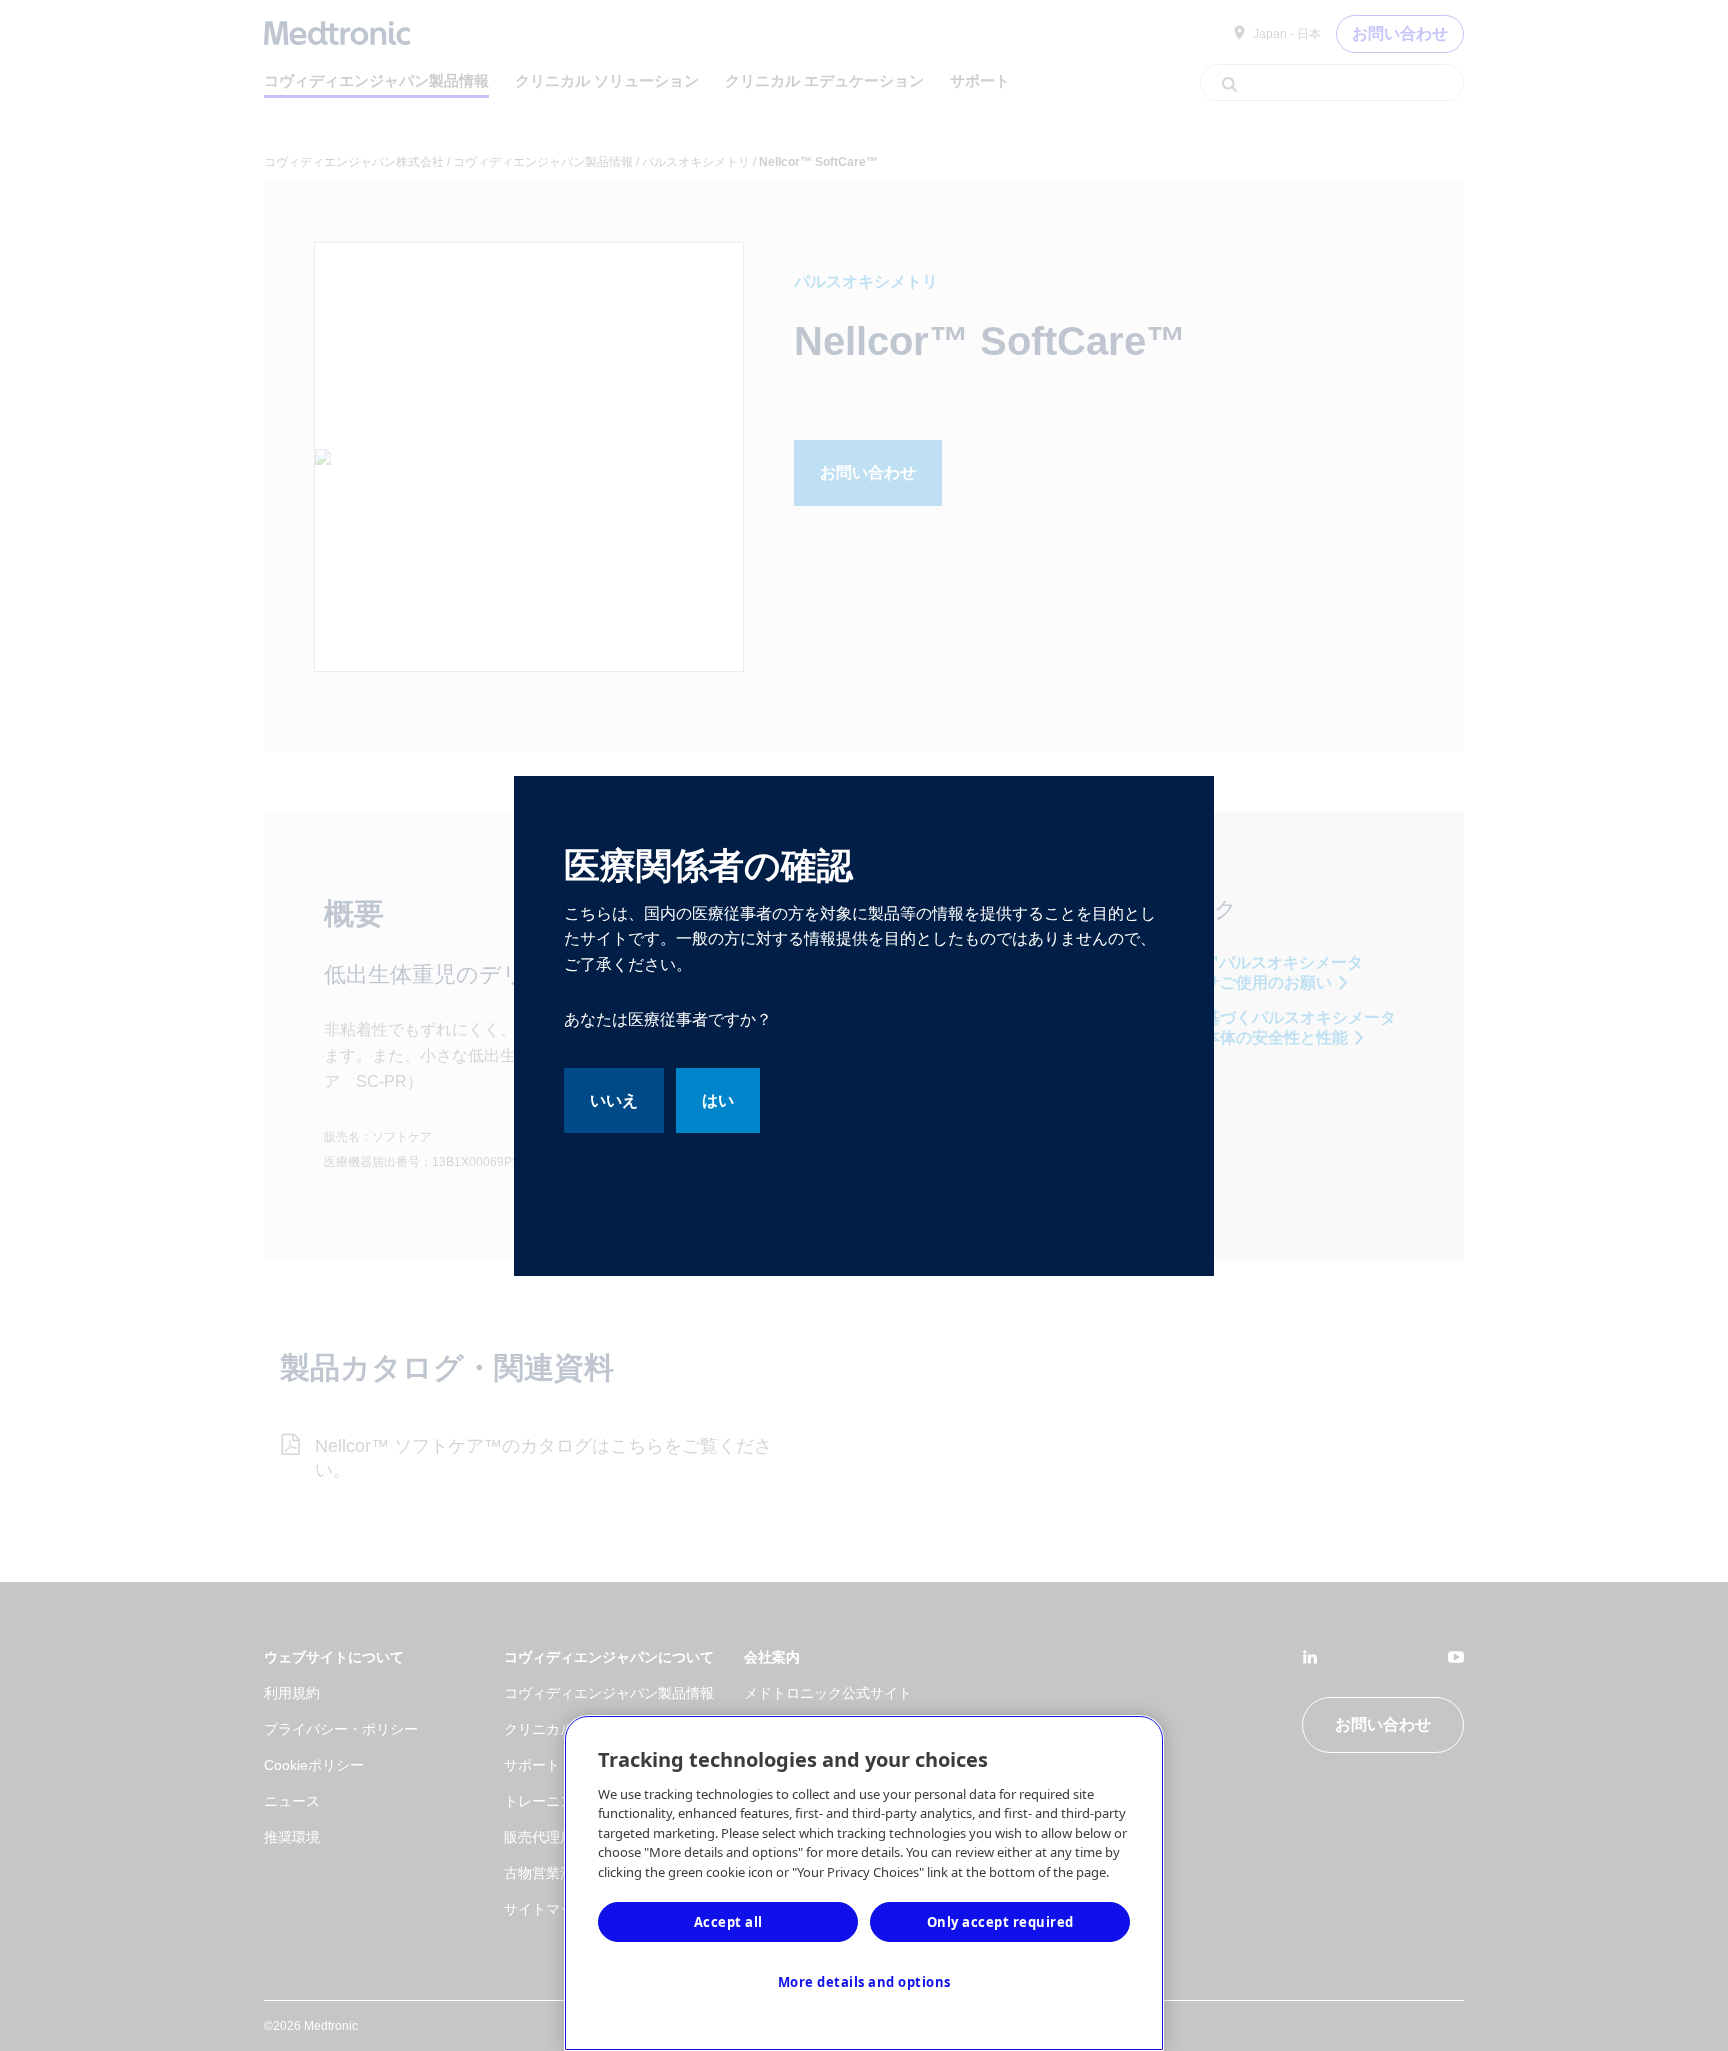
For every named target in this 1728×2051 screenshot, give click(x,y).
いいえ (614, 1100)
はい (718, 1100)
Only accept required (1000, 1922)
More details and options (864, 1982)
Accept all (728, 1922)
